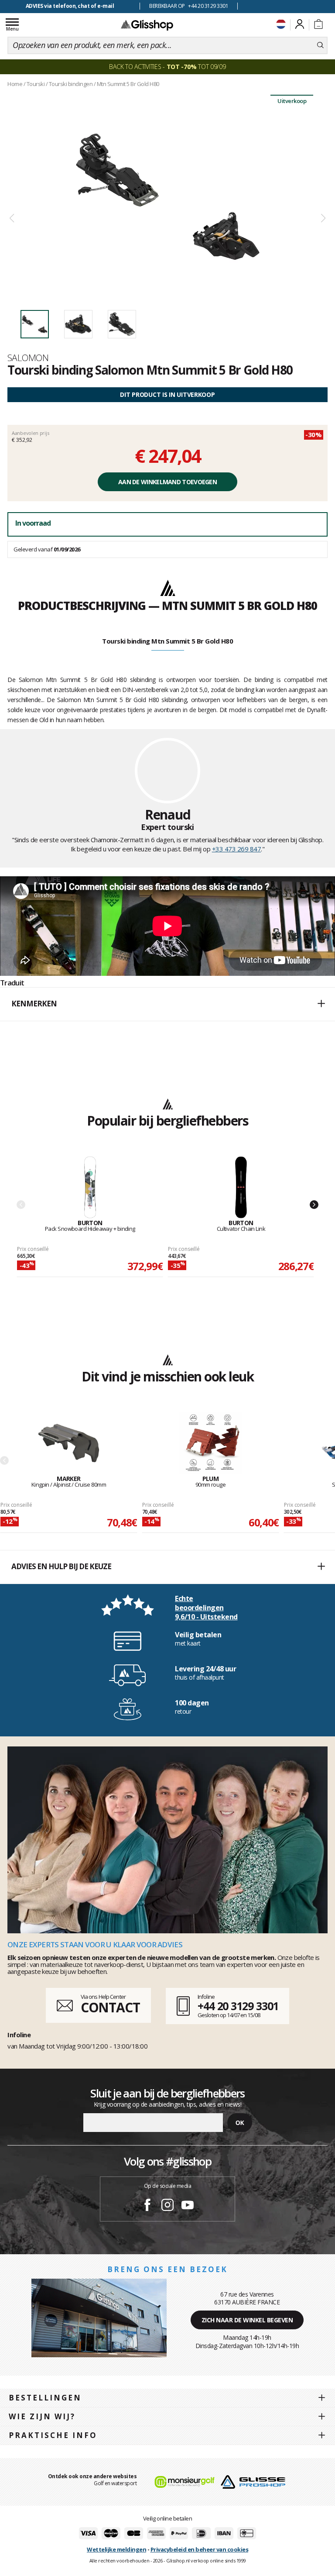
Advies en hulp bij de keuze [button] (61, 1566)
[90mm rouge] (210, 1444)
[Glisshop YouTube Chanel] (188, 2206)
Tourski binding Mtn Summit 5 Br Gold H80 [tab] (167, 641)
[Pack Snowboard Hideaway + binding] (90, 1188)
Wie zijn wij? (42, 2416)
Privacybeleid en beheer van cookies (200, 2549)
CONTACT (110, 2007)
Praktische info (53, 2435)
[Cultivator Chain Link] (241, 1188)
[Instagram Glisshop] (167, 2206)
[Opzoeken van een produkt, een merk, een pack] (320, 45)
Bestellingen (45, 2398)
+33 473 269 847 (237, 849)
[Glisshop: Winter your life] (147, 25)
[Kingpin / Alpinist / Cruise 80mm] (69, 1444)
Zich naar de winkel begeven (247, 2320)
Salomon (28, 358)
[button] (167, 1004)
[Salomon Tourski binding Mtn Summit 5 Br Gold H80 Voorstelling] (167, 197)
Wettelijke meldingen (116, 2549)
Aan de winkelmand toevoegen (167, 482)
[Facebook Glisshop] (147, 2206)
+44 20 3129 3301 (238, 2006)
